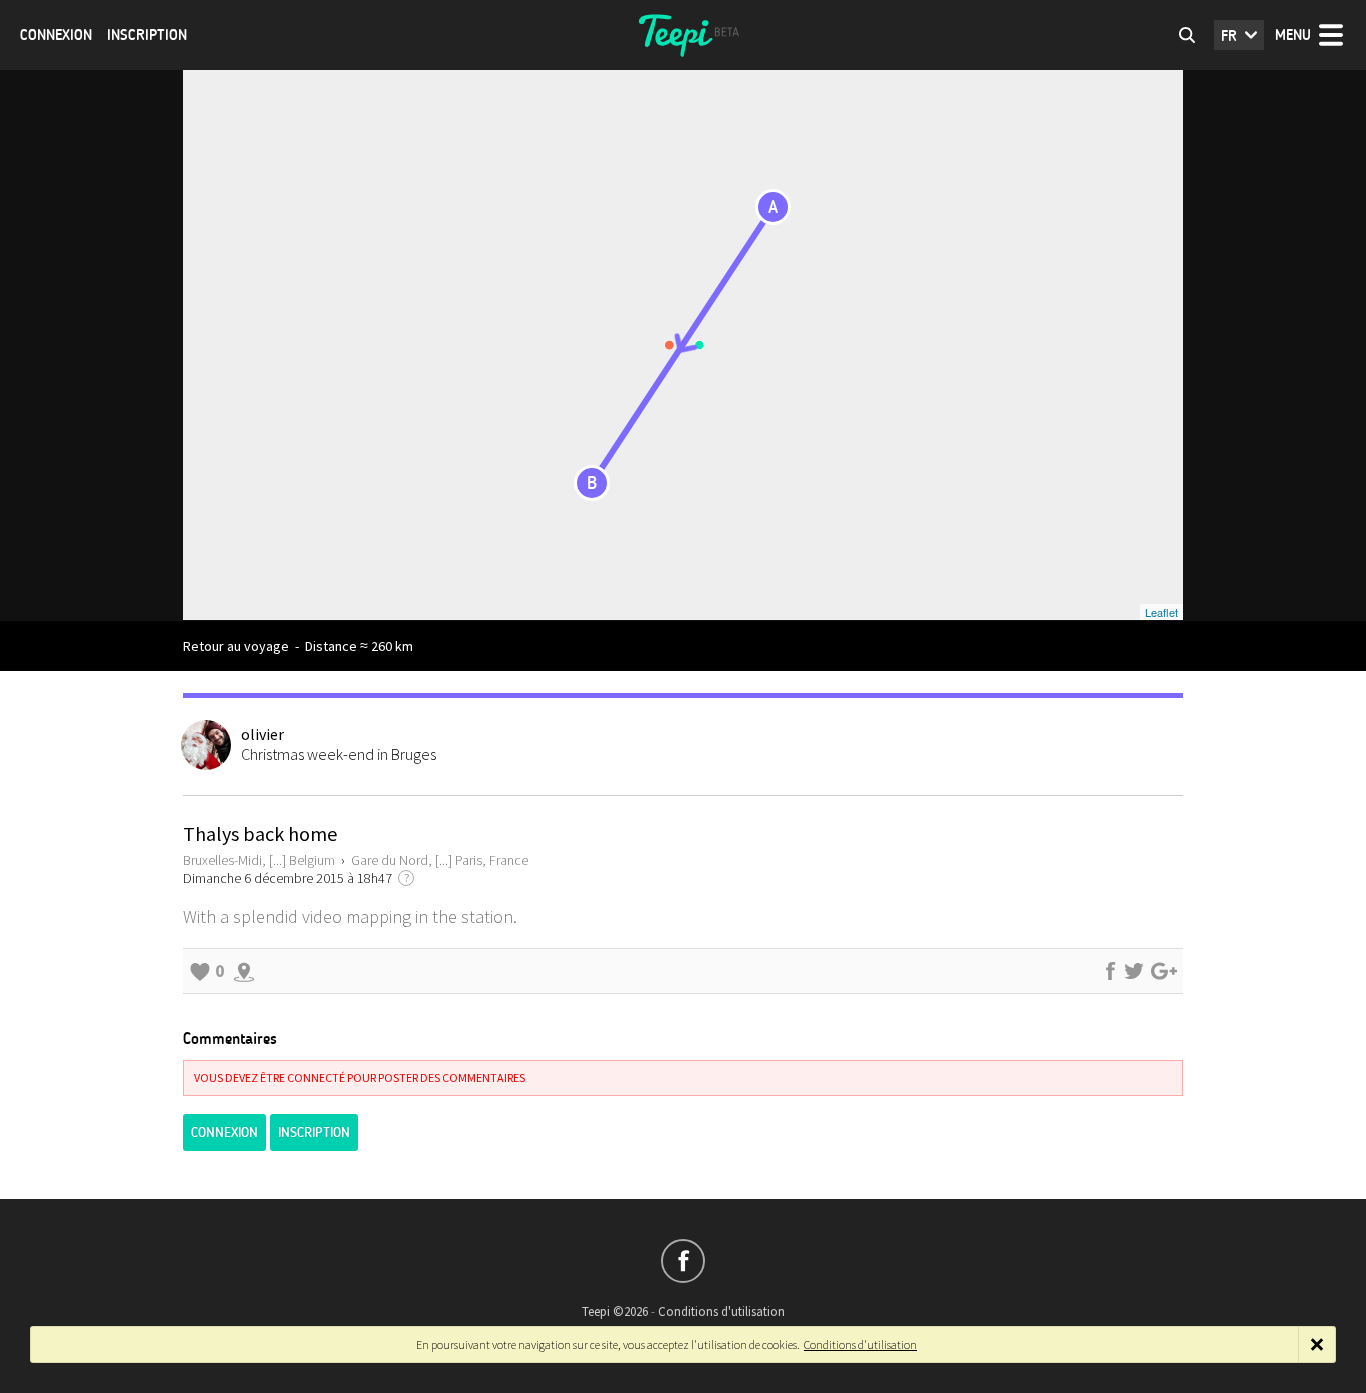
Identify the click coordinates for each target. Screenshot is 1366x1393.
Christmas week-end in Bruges (338, 754)
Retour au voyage (236, 646)
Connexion (56, 35)
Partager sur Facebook (1110, 971)
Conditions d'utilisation (721, 1311)
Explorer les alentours (244, 971)
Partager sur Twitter (1134, 971)
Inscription (147, 35)
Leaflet (1161, 612)
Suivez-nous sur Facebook (683, 1261)
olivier (262, 734)
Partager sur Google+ (1164, 971)
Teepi (683, 35)
